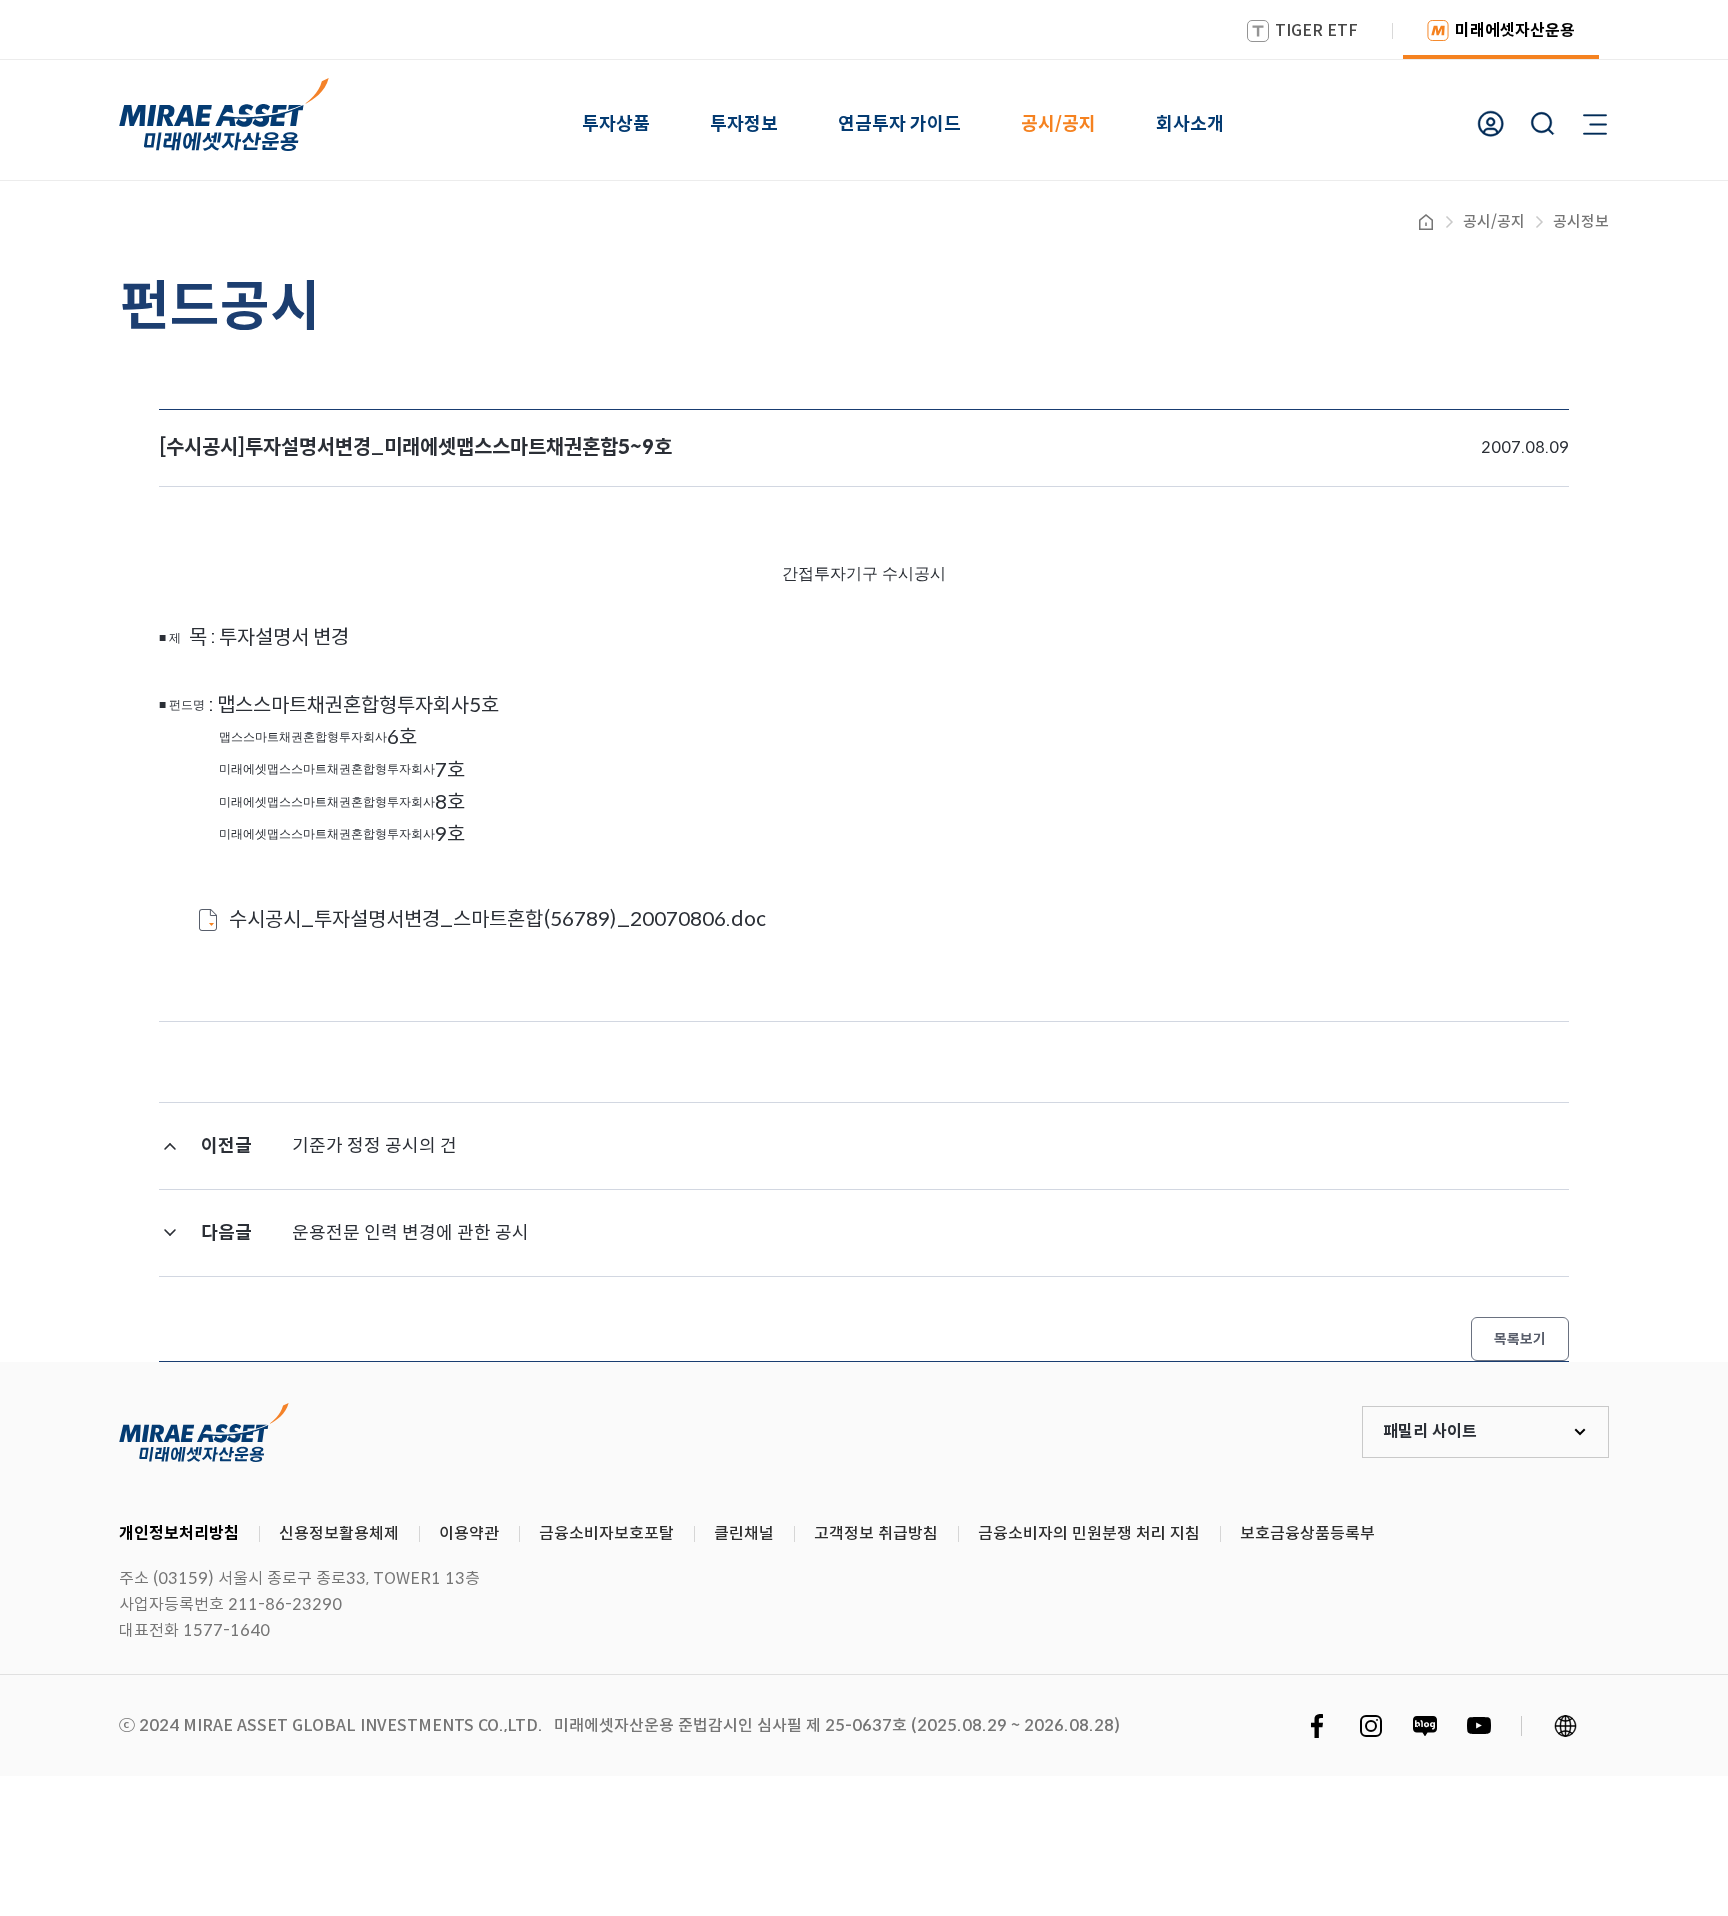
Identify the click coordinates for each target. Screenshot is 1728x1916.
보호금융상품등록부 (1307, 1533)
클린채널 (744, 1533)
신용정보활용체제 (339, 1533)
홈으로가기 (1426, 222)
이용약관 (469, 1533)
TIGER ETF (1316, 30)
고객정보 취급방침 (876, 1533)
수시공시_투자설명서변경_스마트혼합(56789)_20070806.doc (497, 919)
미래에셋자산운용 (1515, 30)
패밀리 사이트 (1430, 1431)
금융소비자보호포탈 (606, 1533)
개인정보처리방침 (179, 1533)
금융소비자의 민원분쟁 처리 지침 (1089, 1533)
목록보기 (1520, 1339)
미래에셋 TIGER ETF (204, 1432)
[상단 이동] (1628, 1288)
